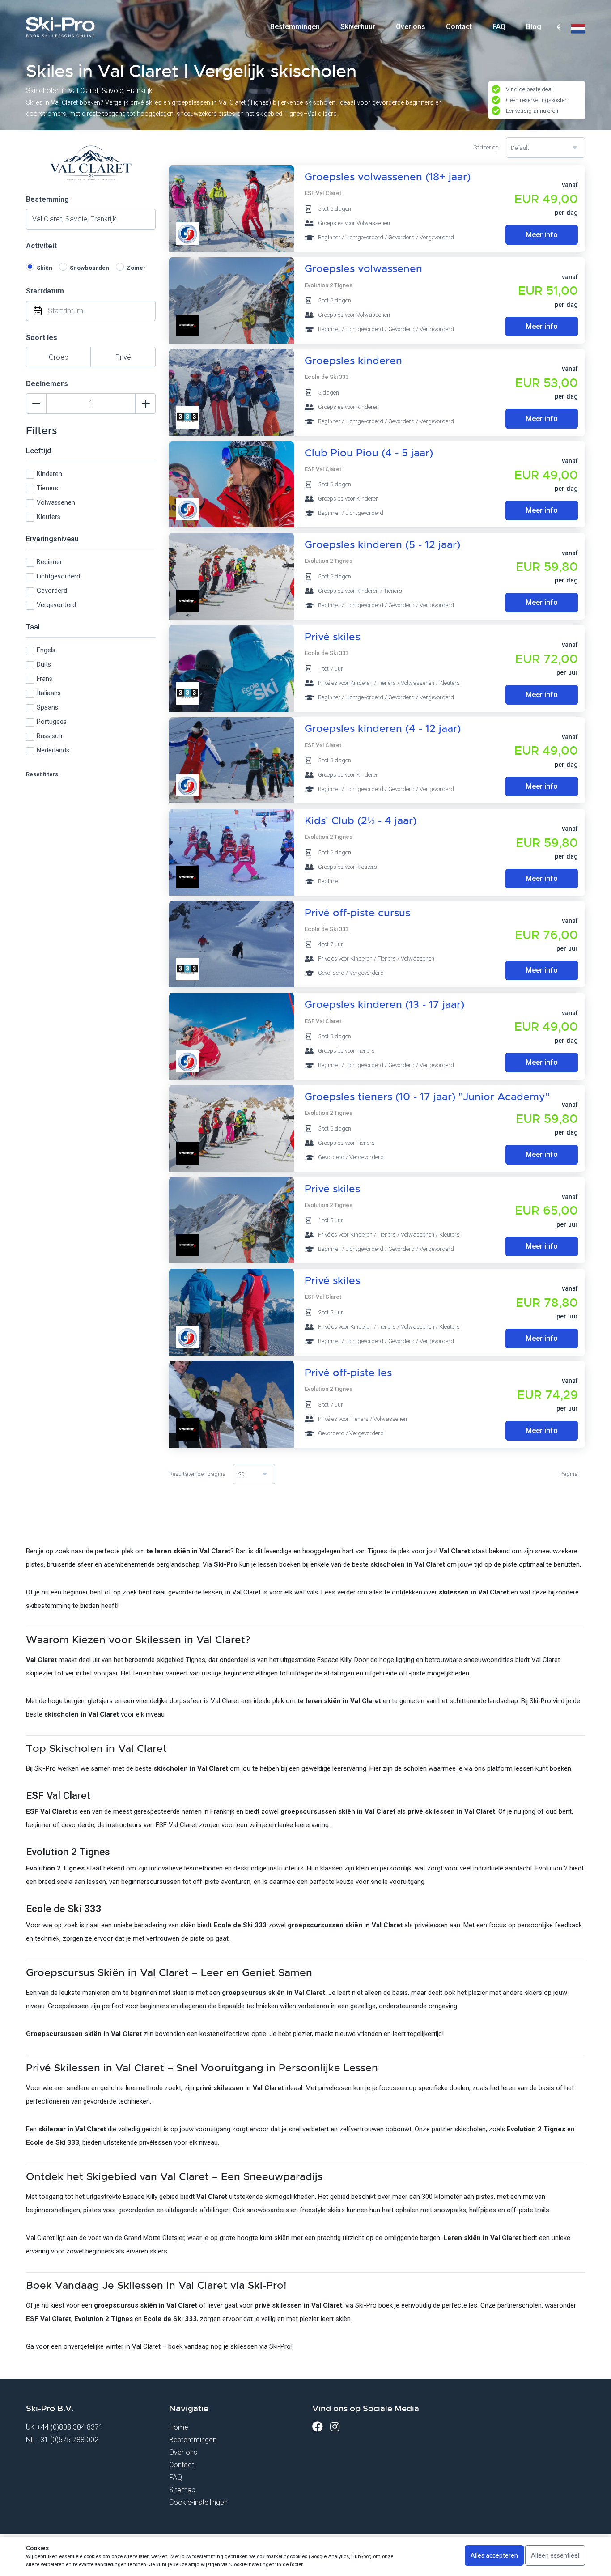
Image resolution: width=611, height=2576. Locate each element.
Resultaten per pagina (197, 1474)
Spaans (47, 708)
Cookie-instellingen (198, 2502)
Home (179, 2427)
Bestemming (47, 199)
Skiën (45, 268)
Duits (44, 665)
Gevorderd (52, 591)
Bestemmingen (295, 27)
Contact (459, 27)
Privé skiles (332, 637)
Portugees (52, 722)
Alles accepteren (494, 2555)
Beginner (49, 562)
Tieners (47, 488)
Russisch (49, 736)
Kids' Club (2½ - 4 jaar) (361, 821)
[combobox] (558, 27)
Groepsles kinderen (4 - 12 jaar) (383, 729)
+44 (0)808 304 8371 (70, 2427)
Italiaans (49, 693)
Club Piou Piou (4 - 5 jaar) (369, 453)
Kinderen (49, 474)
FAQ (499, 27)
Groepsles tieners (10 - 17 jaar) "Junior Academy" (427, 1097)
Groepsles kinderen (353, 361)
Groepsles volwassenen (363, 269)
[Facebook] (318, 2427)
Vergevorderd (56, 605)
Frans (45, 679)
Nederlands (53, 750)
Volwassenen (56, 503)
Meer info (542, 235)
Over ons (411, 27)
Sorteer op (486, 147)
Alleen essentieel (555, 2555)
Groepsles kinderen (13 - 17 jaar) (384, 1005)
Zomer (136, 268)
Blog (534, 27)
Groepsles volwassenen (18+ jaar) (388, 177)
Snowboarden (89, 268)
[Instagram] (335, 2427)
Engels (46, 650)
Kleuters (49, 517)
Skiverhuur (358, 27)
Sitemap (182, 2490)
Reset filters (42, 774)
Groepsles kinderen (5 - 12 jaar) (382, 545)
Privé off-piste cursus (357, 913)
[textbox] (558, 28)
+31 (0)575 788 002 (67, 2440)
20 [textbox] (241, 1474)
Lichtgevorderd (58, 576)
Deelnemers (47, 384)
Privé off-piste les (348, 1373)
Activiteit (41, 246)
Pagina (569, 1474)
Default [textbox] (520, 148)
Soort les (42, 338)
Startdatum (45, 291)
